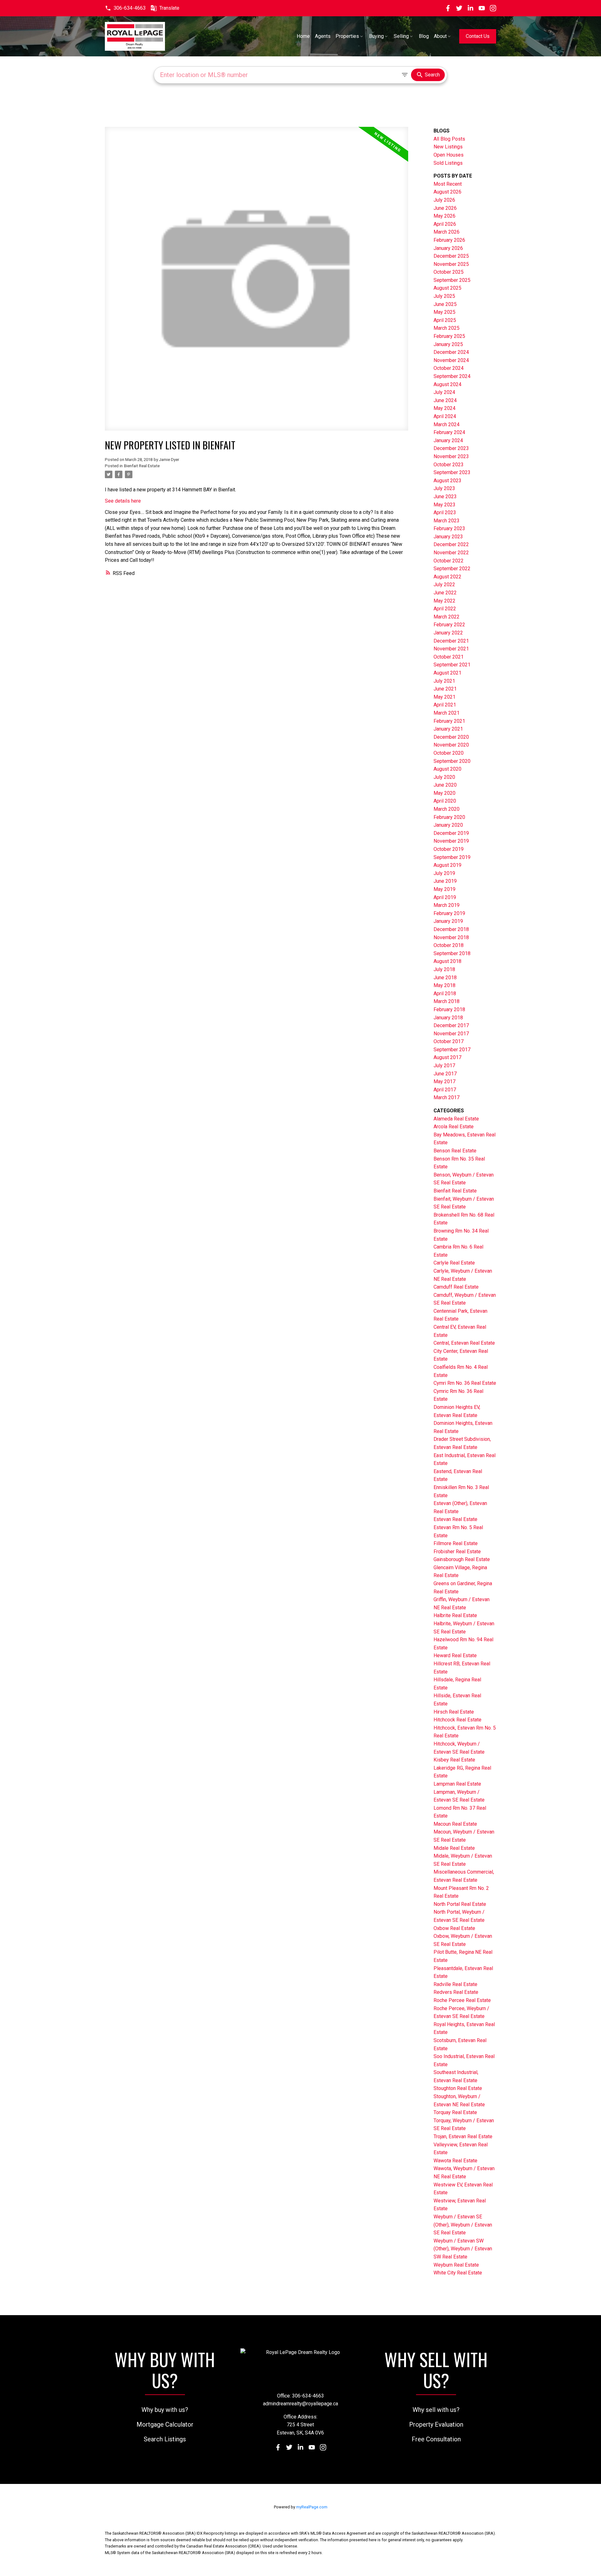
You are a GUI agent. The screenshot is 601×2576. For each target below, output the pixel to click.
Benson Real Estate (455, 1151)
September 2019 (452, 857)
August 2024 (447, 384)
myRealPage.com (312, 2507)
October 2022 (449, 561)
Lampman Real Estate (457, 1784)
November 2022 (451, 553)
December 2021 (451, 641)
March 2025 (447, 328)
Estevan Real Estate (455, 1519)
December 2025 (451, 256)
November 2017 (451, 1034)
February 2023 (449, 528)
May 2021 (444, 697)
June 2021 (445, 689)
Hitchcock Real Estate (457, 1720)
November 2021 (451, 649)
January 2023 (448, 537)
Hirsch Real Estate (454, 1712)
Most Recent (448, 184)
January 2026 (448, 248)
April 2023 (445, 512)
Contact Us (478, 36)
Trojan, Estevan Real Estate (463, 2136)
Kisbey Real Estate (454, 1760)
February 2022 (449, 625)
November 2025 (451, 264)
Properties (347, 36)
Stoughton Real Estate (458, 2088)
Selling (401, 36)
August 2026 (447, 192)
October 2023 (449, 465)
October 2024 (449, 368)
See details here (123, 501)
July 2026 (444, 200)
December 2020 (451, 737)
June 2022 (445, 593)
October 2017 (449, 1041)
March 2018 (447, 1001)
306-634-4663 (130, 8)
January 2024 (448, 440)
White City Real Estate (458, 2273)
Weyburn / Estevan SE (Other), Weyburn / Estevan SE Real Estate (463, 2225)
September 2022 (452, 569)
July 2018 (444, 969)
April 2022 (445, 609)
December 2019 (451, 833)
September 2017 (452, 1050)
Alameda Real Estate (456, 1119)
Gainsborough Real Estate (462, 1559)
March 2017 (447, 1097)
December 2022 (451, 544)
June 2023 (445, 497)
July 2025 (444, 296)
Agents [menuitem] (323, 36)
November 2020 (451, 745)
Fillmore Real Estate (456, 1543)
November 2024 (451, 360)
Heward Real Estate (455, 1655)
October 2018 (449, 945)
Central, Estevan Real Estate (464, 1343)
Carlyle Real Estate (454, 1263)
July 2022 (444, 585)
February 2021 (449, 721)
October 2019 (449, 849)
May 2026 (444, 216)
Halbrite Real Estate (455, 1615)
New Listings (448, 147)
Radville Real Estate (455, 1984)
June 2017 (445, 1074)
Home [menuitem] (303, 36)
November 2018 (451, 937)
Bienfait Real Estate (142, 466)
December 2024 (451, 352)
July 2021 (444, 681)
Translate (169, 8)
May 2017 (444, 1081)
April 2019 (445, 897)
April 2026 (445, 224)
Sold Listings (448, 163)
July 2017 (444, 1066)
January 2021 (448, 729)
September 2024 (452, 376)
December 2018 (451, 929)
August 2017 (447, 1057)
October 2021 (449, 657)
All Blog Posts (449, 139)
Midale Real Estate (454, 1848)
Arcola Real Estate (454, 1127)
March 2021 (447, 713)
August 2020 (447, 769)
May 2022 (444, 601)
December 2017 (451, 1025)
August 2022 (447, 577)
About (440, 36)
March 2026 (447, 232)
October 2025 (449, 272)
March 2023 (447, 521)
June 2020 (445, 785)
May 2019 (444, 889)
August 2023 (447, 481)
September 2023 (452, 472)
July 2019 (444, 873)
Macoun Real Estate (455, 1824)
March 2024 (447, 424)
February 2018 (449, 1009)
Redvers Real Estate (456, 1992)
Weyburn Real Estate (456, 2265)
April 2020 (445, 801)
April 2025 (445, 320)
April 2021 (445, 705)
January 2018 (448, 1018)
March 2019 (447, 905)
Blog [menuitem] (424, 36)
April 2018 (445, 993)
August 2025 (447, 288)
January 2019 (448, 921)
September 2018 (452, 953)
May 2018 (444, 985)
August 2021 (447, 673)
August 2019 (447, 865)
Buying (376, 36)
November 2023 (451, 456)
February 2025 (449, 336)
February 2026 (449, 240)
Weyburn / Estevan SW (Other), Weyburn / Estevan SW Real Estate (463, 2249)
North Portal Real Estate (460, 1904)
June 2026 (445, 208)
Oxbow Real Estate (454, 1928)
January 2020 (448, 825)
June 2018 (445, 978)
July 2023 (444, 488)
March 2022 (447, 617)
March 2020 (447, 809)
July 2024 (444, 392)
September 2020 (452, 761)
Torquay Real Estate (455, 2112)
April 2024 (445, 416)
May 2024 (444, 408)
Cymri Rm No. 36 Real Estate (465, 1383)
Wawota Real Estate (455, 2161)
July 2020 (444, 777)
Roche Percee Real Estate (462, 2000)
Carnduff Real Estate (456, 1287)
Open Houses (449, 155)
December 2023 (451, 448)
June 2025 (445, 304)
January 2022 (448, 633)
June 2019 (445, 881)
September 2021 (452, 665)
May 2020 (444, 793)
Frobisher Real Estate (457, 1552)
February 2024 (449, 432)
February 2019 (449, 913)
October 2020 (449, 753)
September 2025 (452, 280)
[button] (125, 8)
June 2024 (445, 400)
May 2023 (444, 505)
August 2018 (447, 961)
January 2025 (448, 344)
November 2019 (451, 841)
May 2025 (444, 312)
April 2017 (445, 1090)
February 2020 (449, 817)
